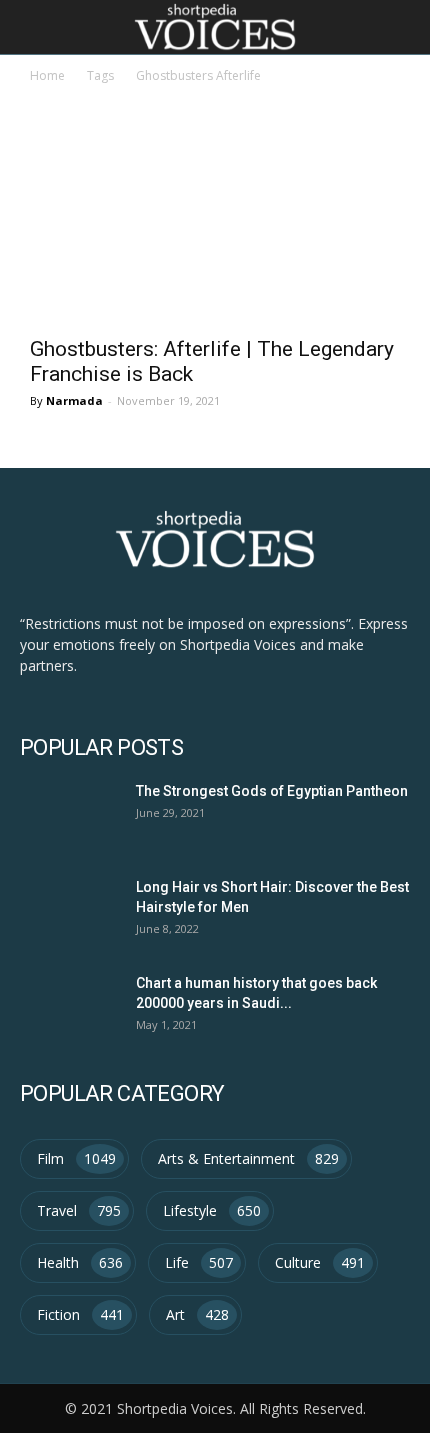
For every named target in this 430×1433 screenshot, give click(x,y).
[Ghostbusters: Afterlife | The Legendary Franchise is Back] (215, 232)
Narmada (74, 400)
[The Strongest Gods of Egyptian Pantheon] (66, 813)
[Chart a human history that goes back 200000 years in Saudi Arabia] (66, 1005)
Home (47, 75)
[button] (402, 27)
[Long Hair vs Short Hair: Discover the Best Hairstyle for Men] (66, 909)
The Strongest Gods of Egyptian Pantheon (272, 791)
